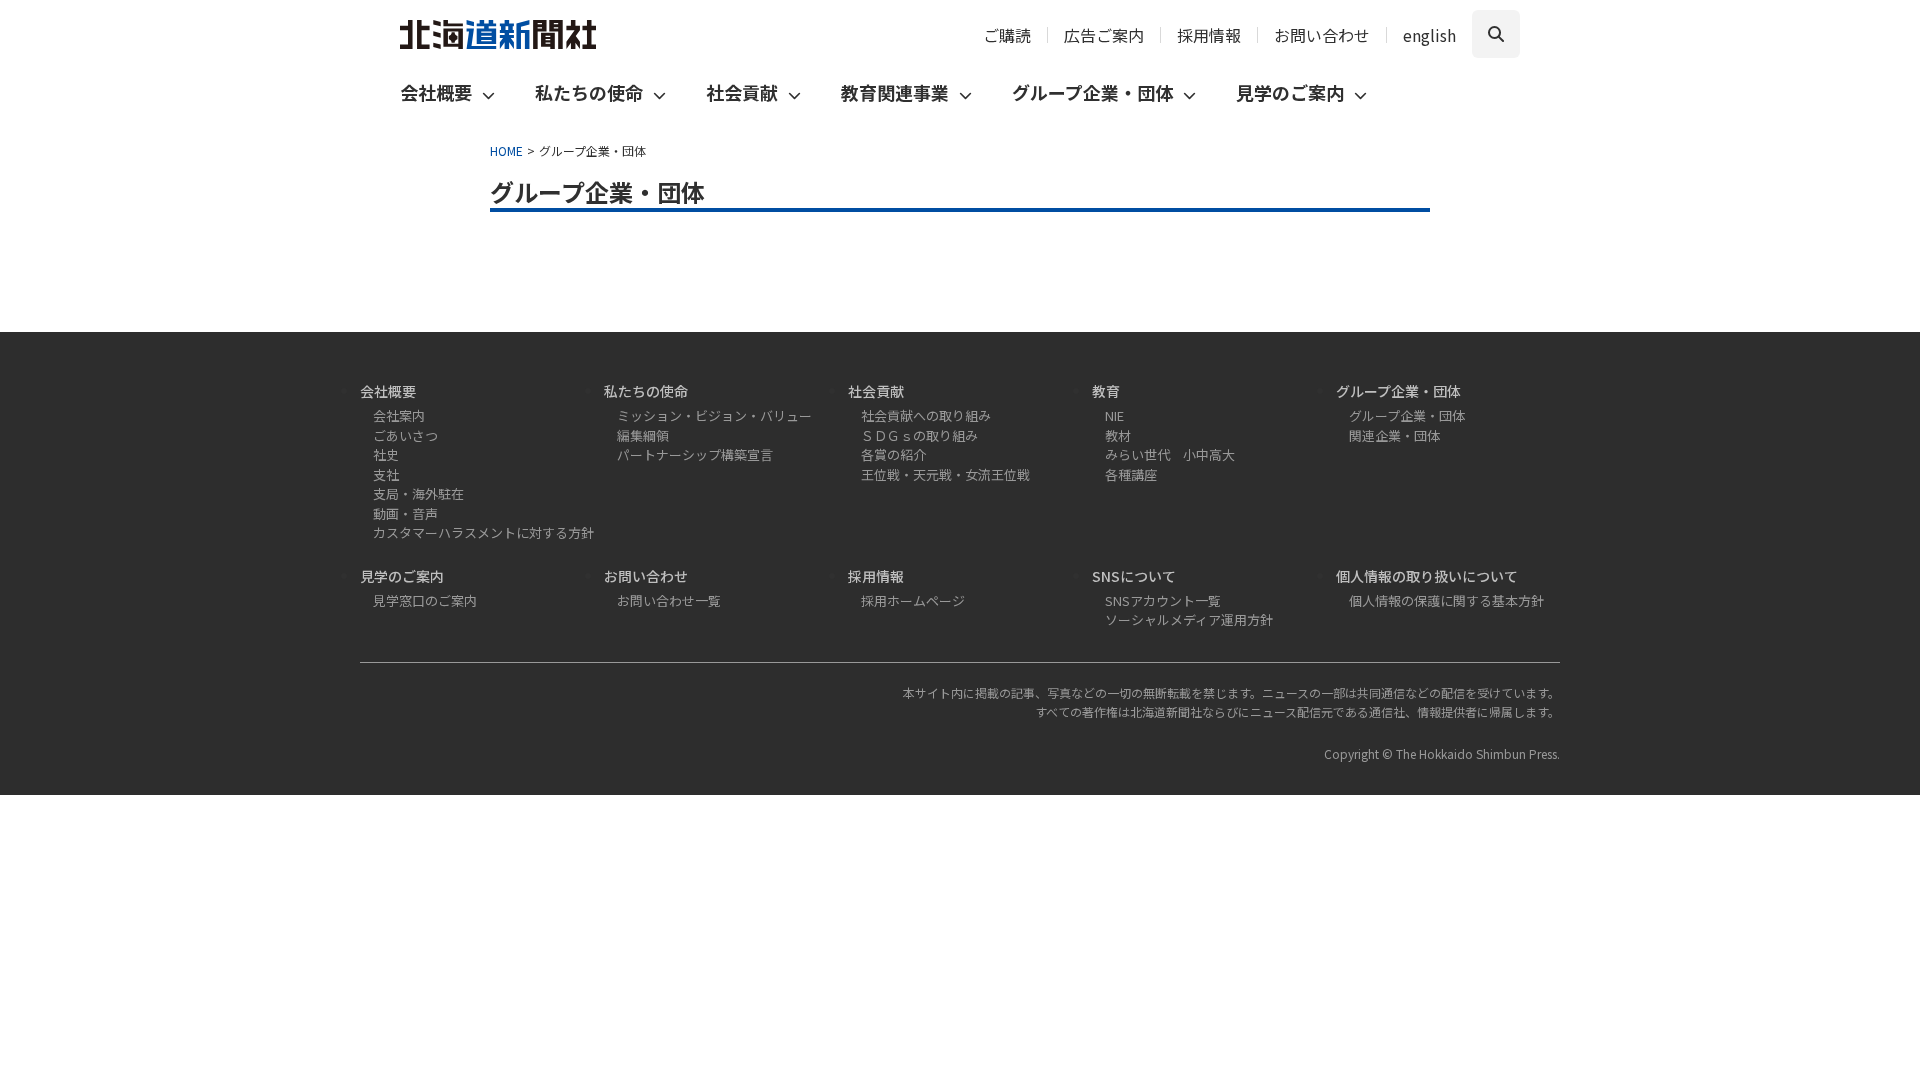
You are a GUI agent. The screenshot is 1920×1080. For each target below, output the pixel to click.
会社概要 (436, 92)
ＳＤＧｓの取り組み (919, 435)
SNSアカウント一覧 (1163, 600)
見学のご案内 (1290, 92)
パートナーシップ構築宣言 (695, 454)
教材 (1118, 435)
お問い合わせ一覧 (669, 600)
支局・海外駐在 (418, 493)
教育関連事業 (895, 92)
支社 (386, 474)
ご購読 (1007, 35)
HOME (506, 150)
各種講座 (1131, 474)
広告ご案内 (1104, 35)
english (1429, 35)
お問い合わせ (1322, 35)
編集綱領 (643, 435)
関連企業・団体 (1394, 435)
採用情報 (1209, 35)
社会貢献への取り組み (926, 415)
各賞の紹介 (893, 454)
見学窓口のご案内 (425, 600)
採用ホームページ (913, 600)
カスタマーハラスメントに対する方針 (483, 532)
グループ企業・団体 (1092, 92)
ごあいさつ (405, 435)
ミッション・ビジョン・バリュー (714, 415)
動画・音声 (405, 513)
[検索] (1496, 34)
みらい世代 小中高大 (1170, 454)
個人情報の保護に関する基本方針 (1446, 600)
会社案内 (399, 415)
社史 (386, 454)
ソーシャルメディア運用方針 (1189, 619)
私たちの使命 (589, 92)
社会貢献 (742, 92)
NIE (1114, 415)
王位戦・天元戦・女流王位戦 (945, 474)
